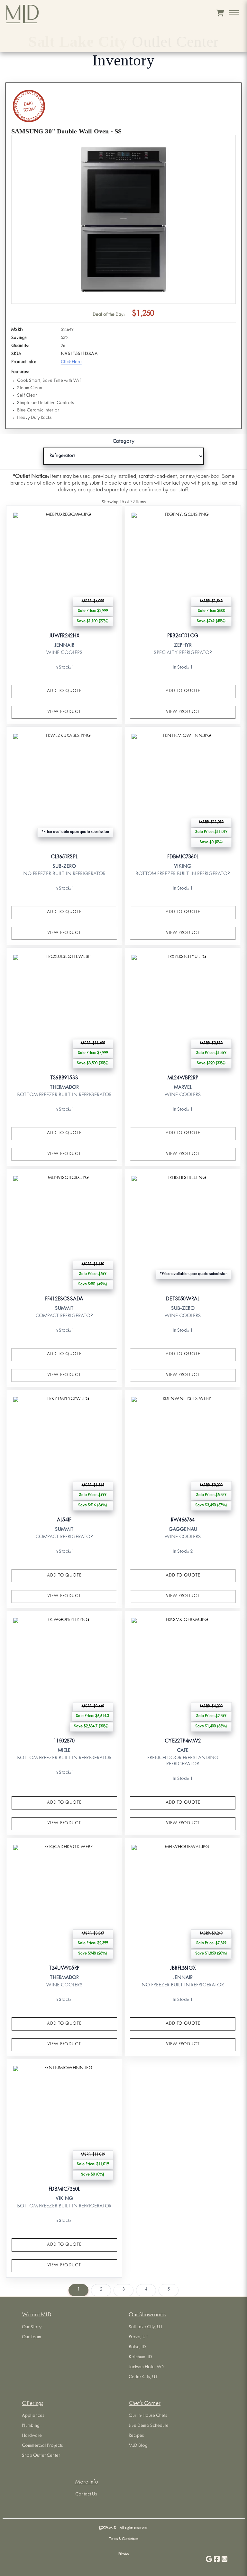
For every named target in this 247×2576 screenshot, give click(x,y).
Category (123, 442)
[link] (64, 615)
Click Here (71, 362)
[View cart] (220, 13)
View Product (64, 712)
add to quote (64, 691)
